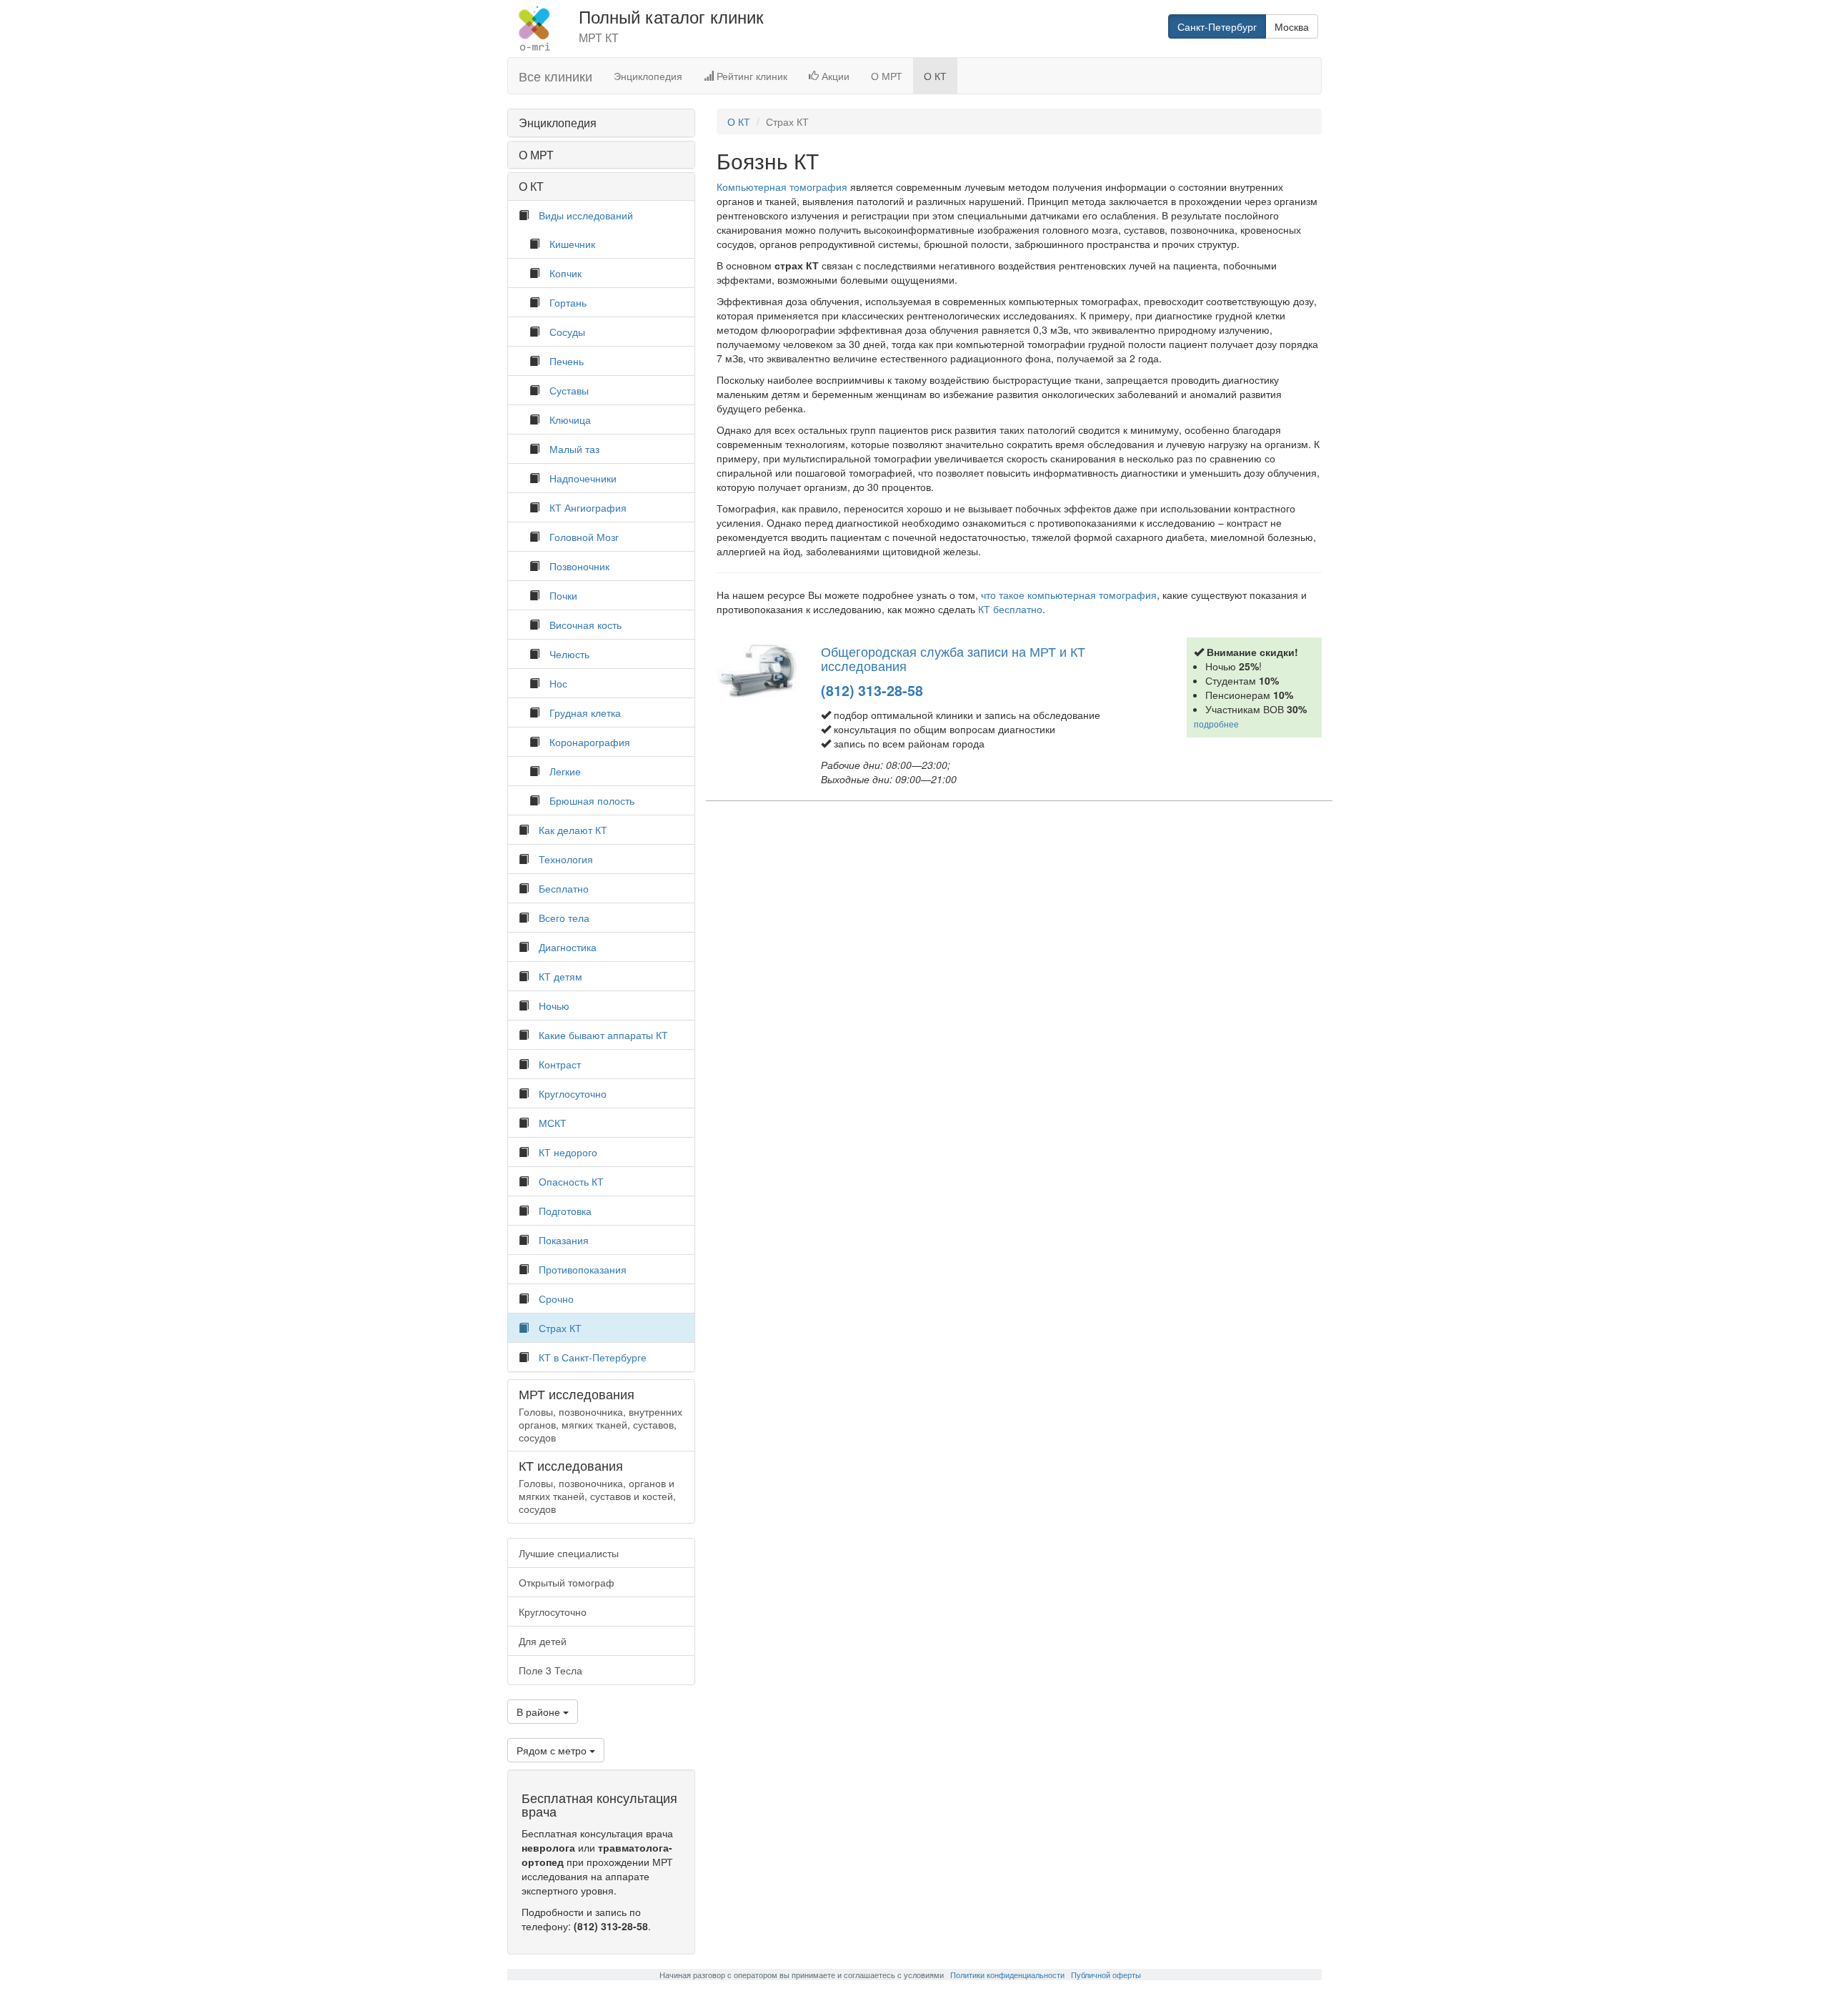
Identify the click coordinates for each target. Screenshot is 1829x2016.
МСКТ (553, 1123)
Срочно (556, 1299)
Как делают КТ (573, 830)
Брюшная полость (592, 800)
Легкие (565, 771)
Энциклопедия (648, 76)
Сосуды (567, 332)
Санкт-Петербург (1217, 26)
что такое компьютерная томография (1069, 595)
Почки (563, 595)
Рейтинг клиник (751, 76)
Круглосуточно (573, 1093)
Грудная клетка (585, 712)
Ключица (570, 419)
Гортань (568, 302)
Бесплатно (564, 888)
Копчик (565, 273)
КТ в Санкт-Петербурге (593, 1357)
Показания (564, 1240)
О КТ (935, 76)
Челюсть (569, 654)
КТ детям (560, 976)
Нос (558, 683)
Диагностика (568, 947)
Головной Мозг (584, 537)
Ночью (554, 1005)
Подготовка (565, 1211)
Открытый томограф (567, 1582)
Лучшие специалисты (569, 1553)
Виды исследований (586, 215)
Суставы (569, 390)
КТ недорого (568, 1152)
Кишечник (572, 244)
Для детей (543, 1641)
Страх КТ (560, 1328)
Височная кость (585, 625)
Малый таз (574, 449)
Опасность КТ (571, 1181)
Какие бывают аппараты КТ (603, 1035)
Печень (567, 361)
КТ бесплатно (1010, 609)
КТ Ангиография (588, 507)
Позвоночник (579, 566)
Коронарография (590, 742)
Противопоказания (583, 1269)
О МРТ (887, 76)
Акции (834, 76)
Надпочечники (583, 478)
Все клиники (555, 76)
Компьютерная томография (782, 187)
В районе (540, 1712)
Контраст (560, 1064)
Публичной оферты (1106, 1975)
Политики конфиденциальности (1007, 1975)
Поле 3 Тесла (550, 1670)
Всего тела (564, 918)
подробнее (1216, 724)
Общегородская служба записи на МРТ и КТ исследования (953, 658)
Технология (566, 859)
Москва (1292, 26)
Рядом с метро (553, 1750)
